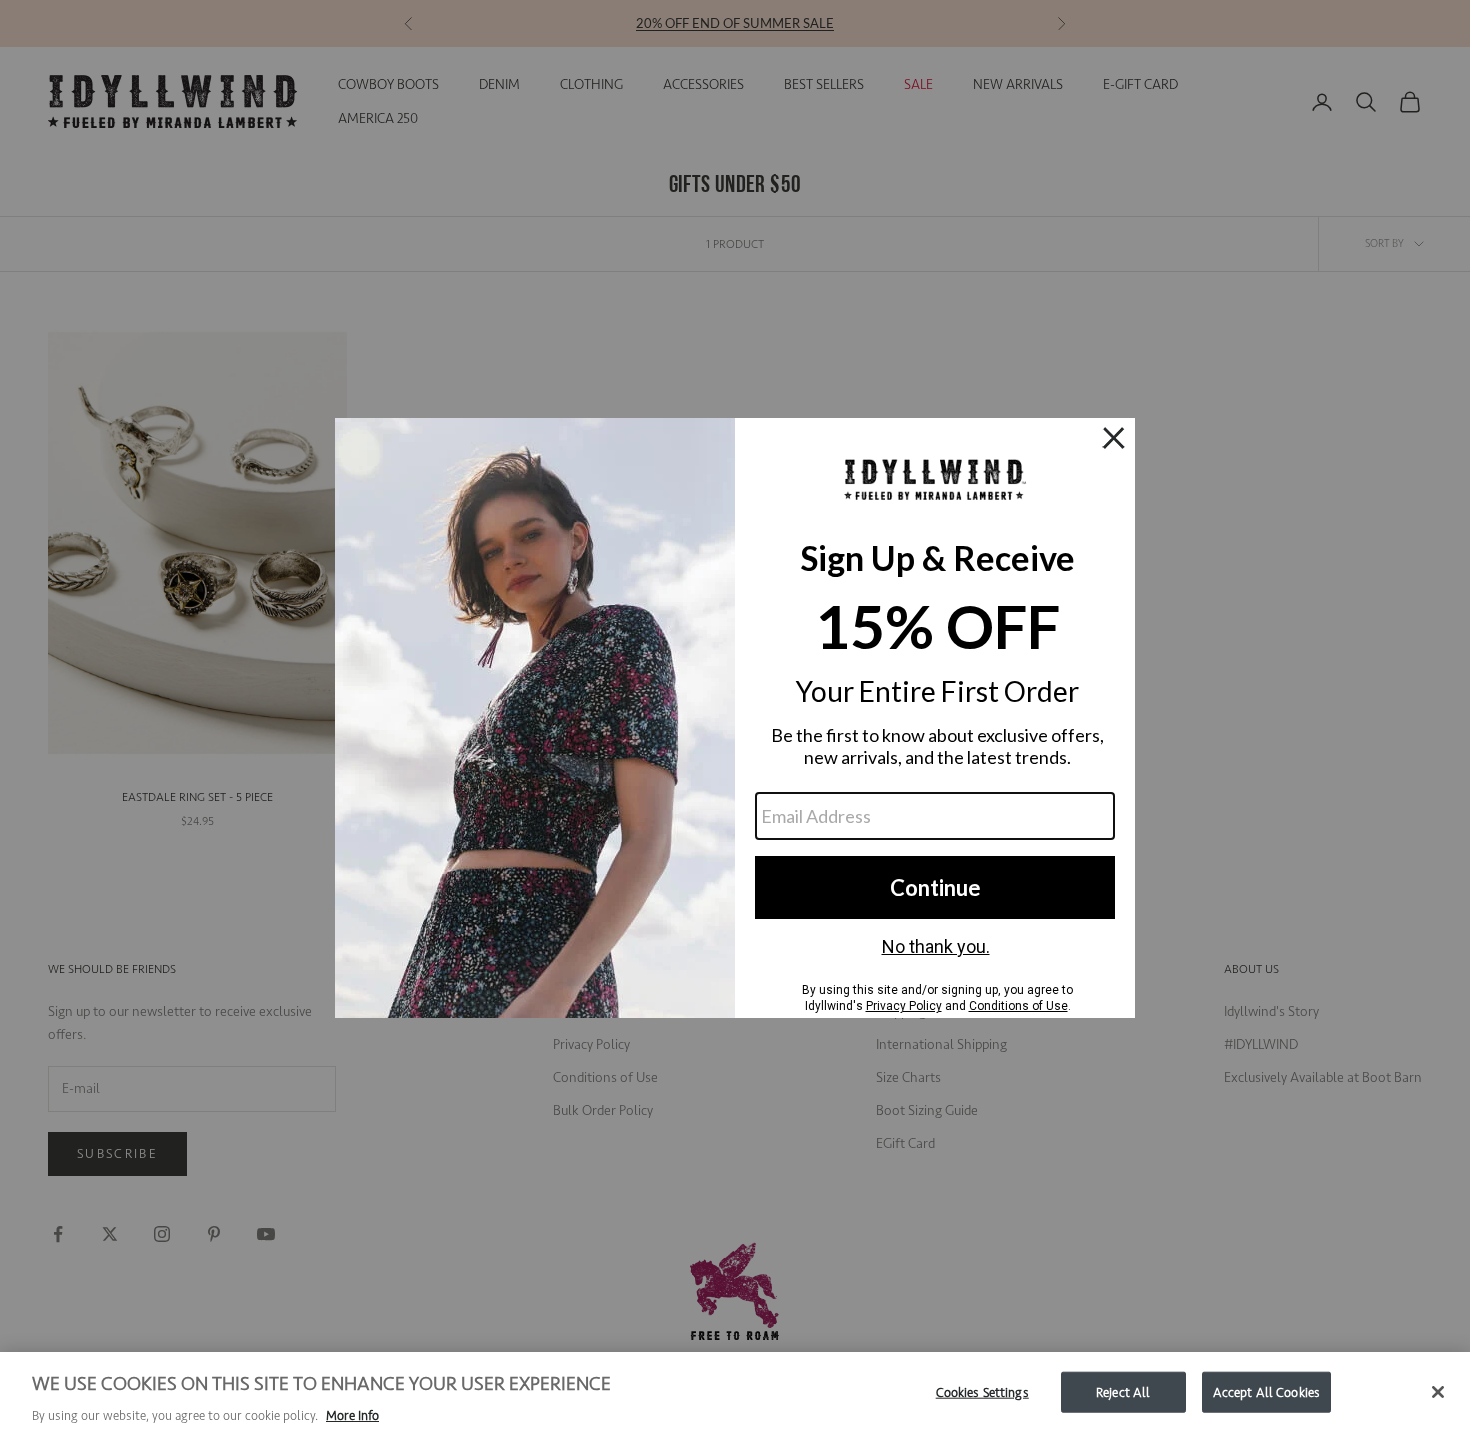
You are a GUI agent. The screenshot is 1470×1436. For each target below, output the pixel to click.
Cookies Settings (982, 1391)
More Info (352, 1415)
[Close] (1438, 1392)
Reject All (1123, 1391)
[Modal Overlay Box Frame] (735, 718)
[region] (735, 1394)
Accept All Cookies (1266, 1391)
